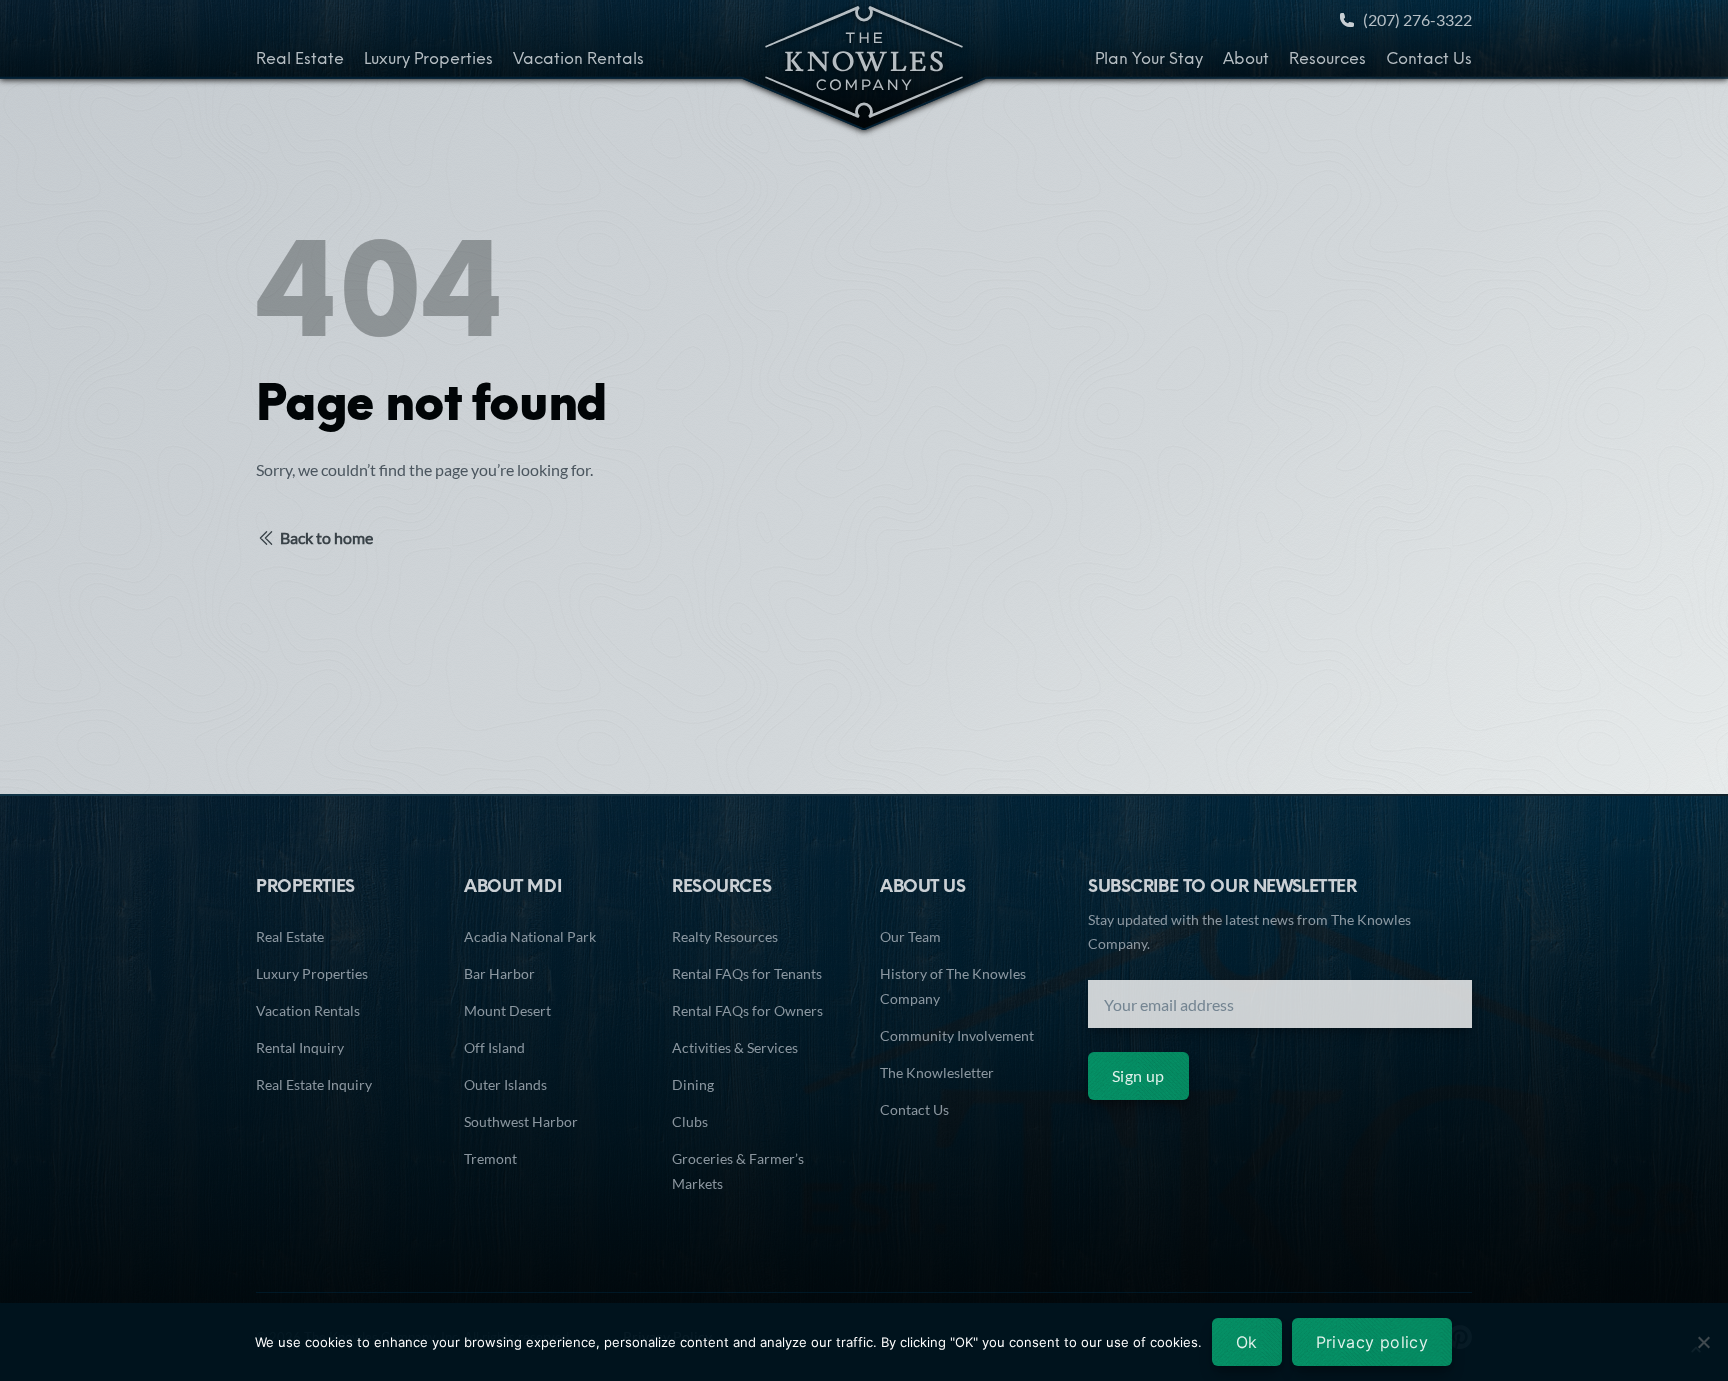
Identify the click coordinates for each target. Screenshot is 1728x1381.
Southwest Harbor (521, 1121)
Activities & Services (735, 1047)
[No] (1703, 1342)
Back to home (326, 537)
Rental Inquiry (300, 1047)
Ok (1247, 1342)
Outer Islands (505, 1084)
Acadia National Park (530, 936)
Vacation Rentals (578, 60)
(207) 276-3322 (1417, 19)
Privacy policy (1372, 1342)
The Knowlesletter (937, 1072)
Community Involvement (957, 1035)
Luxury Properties (428, 60)
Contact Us (1429, 60)
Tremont (490, 1158)
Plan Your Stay (1149, 60)
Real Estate (300, 60)
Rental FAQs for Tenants (747, 973)
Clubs (690, 1121)
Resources (1327, 60)
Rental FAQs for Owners (747, 1010)
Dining (693, 1084)
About (1246, 60)
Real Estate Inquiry (314, 1084)
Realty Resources (725, 936)
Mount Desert (507, 1010)
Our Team (910, 936)
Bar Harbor (499, 973)
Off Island (494, 1047)
